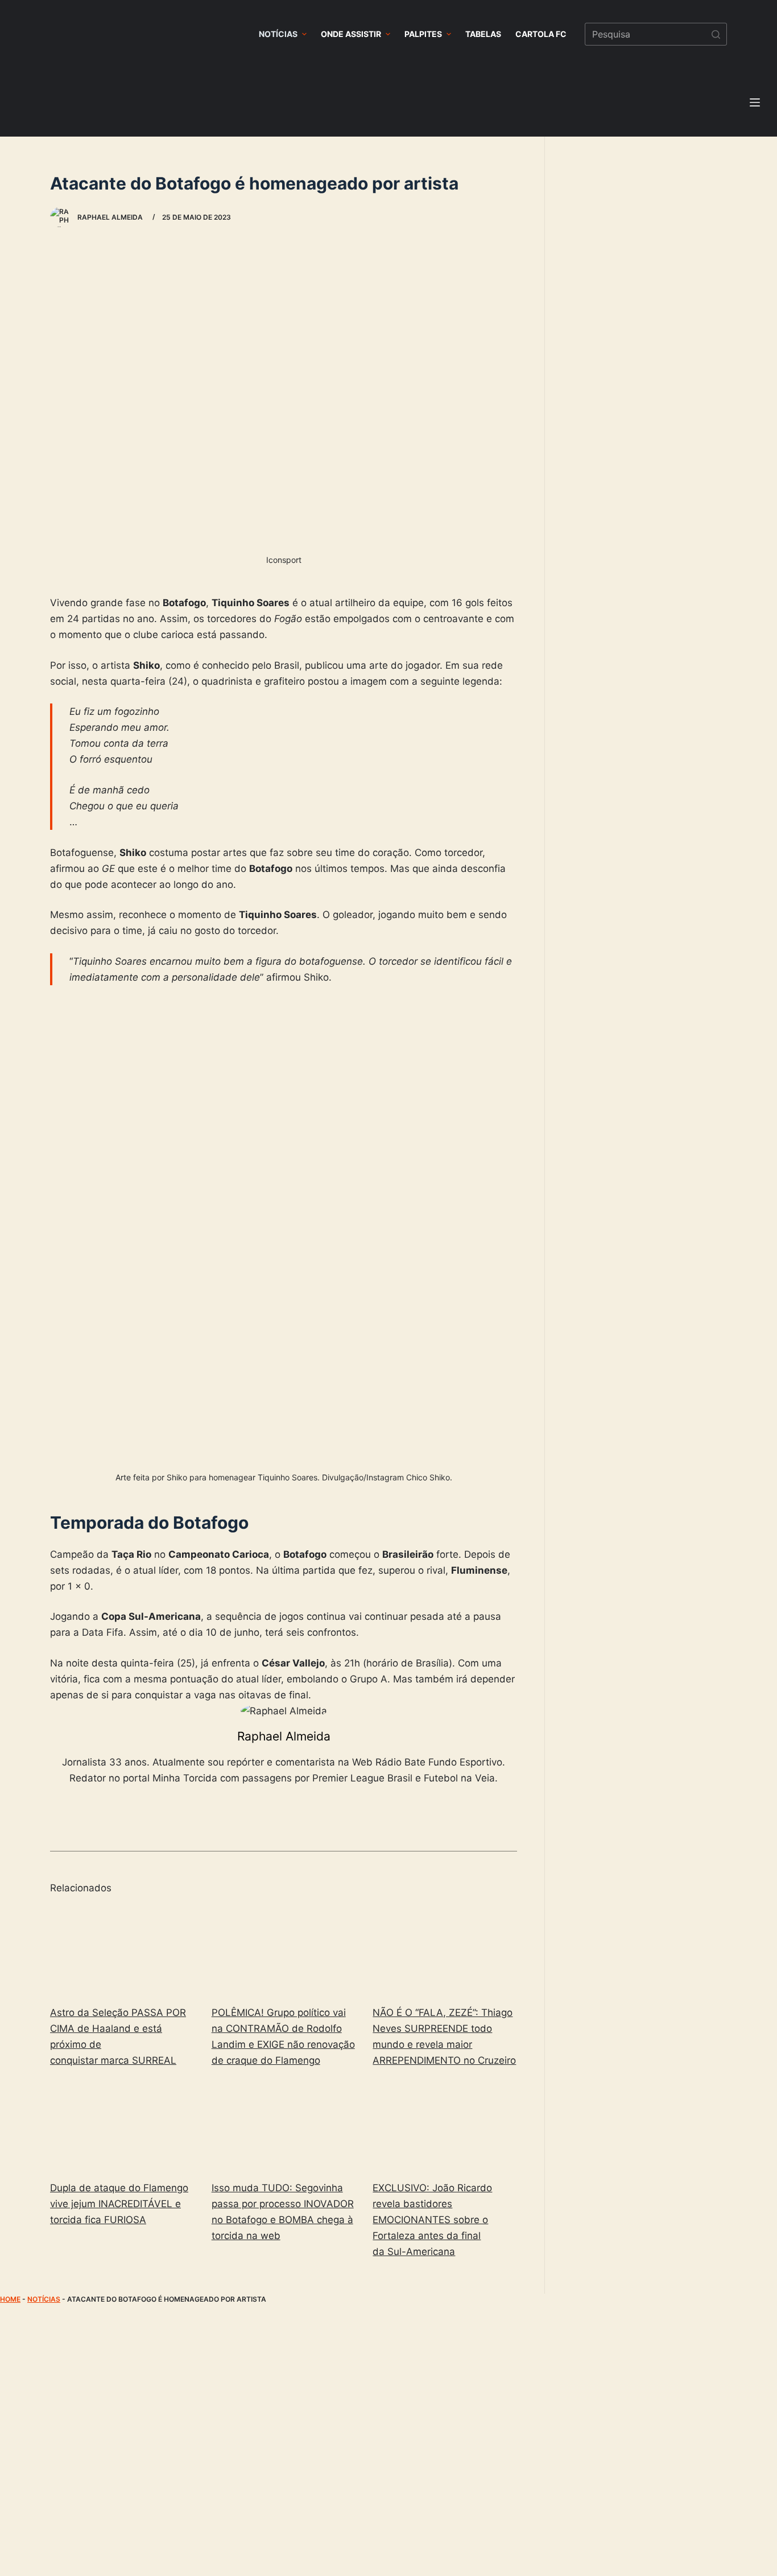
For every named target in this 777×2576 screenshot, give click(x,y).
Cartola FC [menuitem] (541, 34)
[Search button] (716, 34)
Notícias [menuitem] (278, 34)
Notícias (44, 2299)
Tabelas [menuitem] (483, 34)
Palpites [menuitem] (423, 34)
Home (10, 2299)
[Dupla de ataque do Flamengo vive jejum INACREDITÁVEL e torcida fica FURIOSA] (122, 2126)
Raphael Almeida (284, 1736)
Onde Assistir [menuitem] (351, 34)
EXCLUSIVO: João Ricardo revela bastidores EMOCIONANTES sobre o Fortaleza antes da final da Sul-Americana (432, 2220)
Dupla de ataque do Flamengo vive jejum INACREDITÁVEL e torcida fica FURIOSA (119, 2204)
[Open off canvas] (755, 102)
